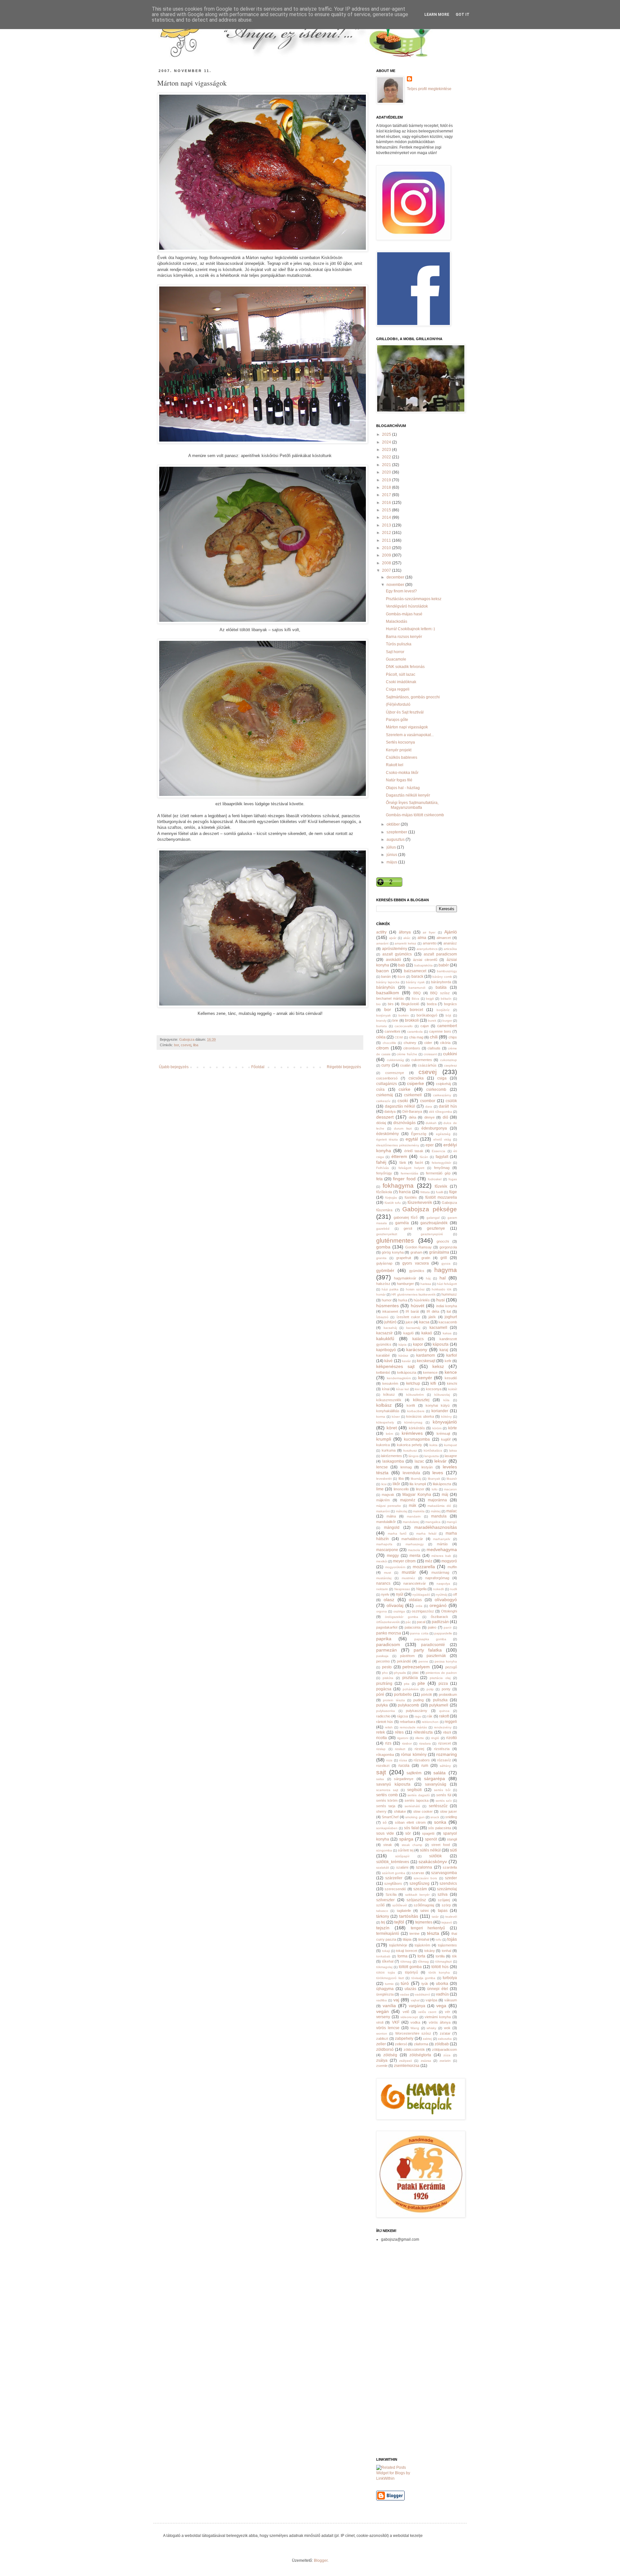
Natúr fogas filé (399, 780)
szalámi (402, 1867)
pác (408, 1622)
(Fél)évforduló (398, 704)
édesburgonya (434, 1128)
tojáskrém (422, 1945)
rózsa (403, 1760)
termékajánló (388, 1934)
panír (448, 1627)
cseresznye (395, 1073)
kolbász (384, 1405)
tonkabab (383, 1956)
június (392, 855)
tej (383, 1922)
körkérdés (417, 1428)
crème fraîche (407, 1054)
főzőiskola (384, 1192)
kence (451, 1372)
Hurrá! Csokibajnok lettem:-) (410, 629)
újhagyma (385, 1989)
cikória (445, 1043)
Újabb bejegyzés (174, 1067)
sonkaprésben (387, 1828)
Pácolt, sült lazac (401, 674)
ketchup (413, 1383)
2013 (387, 525)
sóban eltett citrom (410, 1822)
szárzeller (394, 1878)
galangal (433, 1218)
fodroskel (435, 1179)
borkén (404, 1015)
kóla (446, 1400)
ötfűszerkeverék (388, 1622)
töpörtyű (411, 1972)
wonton (382, 2034)
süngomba (384, 1850)
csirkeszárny (442, 1095)
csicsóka (416, 1078)
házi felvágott (447, 1284)
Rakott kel (395, 765)
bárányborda (441, 982)
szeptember (397, 832)
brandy (381, 1021)
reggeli (451, 1722)
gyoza (446, 1263)
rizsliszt (400, 1749)
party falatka (428, 1650)
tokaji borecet (407, 1951)
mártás (442, 1544)
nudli (453, 1589)
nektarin (382, 1589)
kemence (430, 1372)
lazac (419, 1461)
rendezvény (443, 1727)
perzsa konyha (446, 1661)
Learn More (437, 15)
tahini (424, 1911)
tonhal (446, 1951)
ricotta (382, 1738)
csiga (442, 1078)
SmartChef (390, 1817)
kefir (448, 1361)
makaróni (383, 1511)
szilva (443, 1894)
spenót (431, 1839)
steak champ (412, 1845)
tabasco (382, 1911)
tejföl (399, 1922)
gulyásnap (384, 1263)
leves (438, 1473)
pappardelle (443, 1633)
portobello (403, 1695)
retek (381, 1732)
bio (378, 1004)
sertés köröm (387, 1800)
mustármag (440, 1572)
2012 (387, 533)
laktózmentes (392, 1456)
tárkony (383, 1916)
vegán (382, 2011)
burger (447, 1021)
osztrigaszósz (423, 1611)
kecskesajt (426, 1361)
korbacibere (416, 1411)
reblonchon (430, 1722)
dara (429, 1106)
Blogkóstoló (410, 1004)
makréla (419, 1511)
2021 (387, 465)
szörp (446, 1905)
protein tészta (394, 1700)
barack (417, 976)
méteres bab (441, 1556)
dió (445, 1117)
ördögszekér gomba (401, 1617)
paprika (384, 1639)
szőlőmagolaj (424, 1905)
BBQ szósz (440, 993)
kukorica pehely (409, 1445)
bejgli (430, 999)
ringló (435, 1738)
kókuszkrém (415, 1395)
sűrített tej (406, 1850)
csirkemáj (385, 1095)
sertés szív (444, 1801)
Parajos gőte (397, 720)
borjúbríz (443, 1010)
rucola (404, 1766)
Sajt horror (395, 652)
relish (389, 1727)
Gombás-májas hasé (404, 614)
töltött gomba (410, 1967)
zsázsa (426, 2061)
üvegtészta (385, 1994)
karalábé (383, 1355)
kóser (396, 1417)
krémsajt (443, 1434)
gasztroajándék (434, 1223)
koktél (453, 1389)
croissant (430, 1054)
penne (423, 1661)
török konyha (439, 1972)
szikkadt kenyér (417, 1895)
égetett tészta (387, 1139)
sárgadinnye (404, 1779)
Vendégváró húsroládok (407, 606)
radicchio (383, 1716)
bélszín (446, 999)
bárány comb (442, 977)
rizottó (452, 1738)
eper (430, 1145)
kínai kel (403, 1389)
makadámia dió (439, 1506)
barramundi (417, 988)
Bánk (401, 977)
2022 (387, 457)
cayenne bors (440, 1031)
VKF (396, 2022)
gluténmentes (395, 1241)
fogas (453, 1179)
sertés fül (444, 1795)
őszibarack (439, 1617)
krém (389, 1434)
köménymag (413, 1422)
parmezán (387, 1650)
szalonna (424, 1867)
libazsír (452, 1479)
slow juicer (449, 1811)
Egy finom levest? (401, 591)
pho (385, 1673)
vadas (405, 1994)
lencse (382, 1467)
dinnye (429, 1117)
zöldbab (442, 2044)
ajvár (393, 938)
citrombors (412, 1048)
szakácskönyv (433, 1862)
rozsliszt (383, 1766)
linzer (420, 1489)
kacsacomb (448, 1322)
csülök (451, 1101)
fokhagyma (398, 1186)
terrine (414, 1934)
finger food (404, 1179)
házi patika (390, 1289)
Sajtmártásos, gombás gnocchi (413, 697)
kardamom (426, 1355)
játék (432, 1317)
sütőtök (435, 1856)
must (387, 1573)
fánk (403, 1163)
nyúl (400, 1594)
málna (391, 1516)
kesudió (451, 1378)
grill (444, 1258)
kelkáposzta (407, 1372)
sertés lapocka (416, 1800)
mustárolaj (384, 1578)
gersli (408, 1228)
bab (402, 965)
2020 (387, 472)
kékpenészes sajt (395, 1366)
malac (452, 1511)
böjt (448, 1015)
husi (440, 1300)
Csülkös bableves (402, 757)
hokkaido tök (442, 1289)
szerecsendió (395, 1889)
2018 (387, 487)
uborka (442, 1984)
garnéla (402, 1223)
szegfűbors (393, 1883)
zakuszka (445, 2039)
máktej (436, 1511)
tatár (435, 1917)
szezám (420, 1889)
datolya (390, 1111)
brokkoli (412, 1020)
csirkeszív (383, 1101)
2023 (387, 450)
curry (386, 1065)
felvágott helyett (411, 1168)
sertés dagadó (418, 1795)
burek (432, 1021)
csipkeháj (443, 1084)
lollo (435, 1489)
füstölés (411, 1197)
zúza (447, 2055)
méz (429, 1561)
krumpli (384, 1439)
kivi (417, 1389)
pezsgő (451, 1667)
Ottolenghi (449, 1611)
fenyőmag (442, 1168)
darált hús (448, 1106)
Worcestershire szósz (413, 2033)
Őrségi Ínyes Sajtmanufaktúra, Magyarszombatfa (412, 805)
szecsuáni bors (425, 1878)
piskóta (388, 1678)
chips (453, 1037)
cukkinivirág (395, 1060)
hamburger (405, 1284)
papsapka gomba (430, 1639)
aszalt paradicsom (440, 954)
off (455, 1594)
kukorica (383, 1445)
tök (455, 1956)
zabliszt (382, 2039)
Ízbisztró (382, 1317)
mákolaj (402, 1511)
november (396, 585)
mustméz (408, 1578)
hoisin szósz (415, 1289)
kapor (418, 1344)
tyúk (425, 1984)
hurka (403, 1300)
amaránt (382, 943)
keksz (438, 1366)
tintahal (424, 1939)
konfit (411, 1405)
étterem (399, 1156)
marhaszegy (415, 1544)
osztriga (399, 1611)
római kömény (414, 1755)
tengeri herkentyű (428, 1928)
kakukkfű (385, 1339)
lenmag (406, 1467)
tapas (443, 1911)
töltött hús (440, 1967)
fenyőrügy (384, 1173)
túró (405, 1983)
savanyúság (436, 1784)
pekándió (404, 1661)
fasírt (419, 1163)
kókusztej (421, 1400)
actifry (381, 932)
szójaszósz (416, 1900)
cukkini (450, 1054)
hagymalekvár (405, 1278)
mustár (409, 1572)
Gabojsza (187, 1039)
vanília (389, 2006)
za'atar (445, 2033)
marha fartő (397, 1533)
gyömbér (385, 1270)
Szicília (391, 1894)
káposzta (441, 1344)
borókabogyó (427, 1015)
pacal (421, 1622)
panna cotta (419, 1633)
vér (448, 2012)
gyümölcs (417, 1271)
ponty (446, 1689)
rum (425, 1766)
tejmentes (424, 1922)
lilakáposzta (442, 1484)
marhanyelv (442, 1539)
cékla (381, 1037)
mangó (452, 1522)
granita (381, 1258)
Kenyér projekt (399, 750)
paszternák (436, 1656)
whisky (431, 2028)
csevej (186, 1045)
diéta (413, 1117)
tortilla (440, 1956)
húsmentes (387, 1306)
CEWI (399, 1037)
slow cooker (423, 1811)
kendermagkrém (399, 1378)
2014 (387, 517)
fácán (424, 1157)
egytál (412, 1139)
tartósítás (409, 1916)
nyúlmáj (442, 1595)
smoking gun (415, 1817)
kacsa (424, 1322)
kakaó (427, 1333)
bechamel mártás (390, 998)
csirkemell (413, 1095)
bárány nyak (415, 982)
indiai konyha (447, 1306)
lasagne (451, 1456)
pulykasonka (386, 1711)
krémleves (412, 1433)
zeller (381, 2044)
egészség (443, 1134)
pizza (443, 1684)
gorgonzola (448, 1247)
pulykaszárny (417, 1711)
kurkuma (389, 1450)
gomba (383, 1247)
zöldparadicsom (444, 2049)
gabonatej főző (406, 1217)
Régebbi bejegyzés (344, 1067)
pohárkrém (411, 1689)
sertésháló (412, 1806)
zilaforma (421, 2044)
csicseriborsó (387, 1078)
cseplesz (450, 1065)
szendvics (448, 1883)
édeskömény (387, 1134)
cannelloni (392, 1031)
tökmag (406, 1961)
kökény (446, 1417)
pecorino (383, 1661)
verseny (383, 2017)
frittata (425, 1192)
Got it (463, 15)
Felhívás (382, 1168)
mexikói (382, 1561)
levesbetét (384, 1479)
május (392, 862)
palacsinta (413, 1627)
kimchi (452, 1383)
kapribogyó (386, 1350)
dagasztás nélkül (400, 1106)
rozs (389, 1760)
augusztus (396, 840)
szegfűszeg (419, 1883)
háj (428, 1278)
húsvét (418, 1306)
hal (443, 1278)
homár (381, 1294)
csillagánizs (387, 1084)
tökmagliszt (444, 1961)
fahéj (381, 1162)
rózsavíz (444, 1760)
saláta (439, 1773)
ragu (418, 1716)
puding (418, 1700)
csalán (405, 1065)
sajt (381, 1772)
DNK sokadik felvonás (405, 667)
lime (380, 1489)
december (396, 577)
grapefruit (404, 1258)
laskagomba (393, 1461)
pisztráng (384, 1684)
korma (381, 1417)
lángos (413, 1456)
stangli (452, 1839)
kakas (447, 1333)
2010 (387, 548)
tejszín (383, 1928)
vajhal (415, 2000)
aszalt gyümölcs (397, 954)
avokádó (393, 960)
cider (428, 1043)
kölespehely (385, 1422)
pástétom (407, 1656)
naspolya (443, 1584)
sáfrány (445, 1766)
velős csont (427, 2012)
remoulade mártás (413, 1727)
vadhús (442, 1994)
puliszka (440, 1700)
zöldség (390, 2055)
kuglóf (446, 1439)
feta (379, 1179)
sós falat (411, 1828)
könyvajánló (445, 1422)
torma (403, 1956)
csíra (380, 1090)
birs (391, 1004)
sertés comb (387, 1795)
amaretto (430, 943)
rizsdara (425, 1743)
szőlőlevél (400, 1905)
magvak (388, 1495)
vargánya (417, 2006)
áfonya (405, 932)
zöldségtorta (420, 2055)
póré (380, 1695)
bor (176, 1045)
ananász (450, 943)
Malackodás (397, 621)
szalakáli (382, 1867)
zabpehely (404, 2039)
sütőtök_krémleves (393, 1862)
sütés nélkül (430, 1850)
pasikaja (382, 1656)
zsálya (382, 2060)
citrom (382, 1048)
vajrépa (431, 2000)
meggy (393, 1556)
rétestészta (423, 1732)
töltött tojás (386, 1972)
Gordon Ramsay (419, 1247)
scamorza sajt (387, 1790)
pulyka (382, 1705)
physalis (400, 1673)
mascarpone (387, 1550)
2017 (387, 495)
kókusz (389, 1394)
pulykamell (439, 1705)
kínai (386, 1389)
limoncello (401, 1489)
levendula (411, 1473)
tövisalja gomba (424, 1978)
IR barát (412, 1311)
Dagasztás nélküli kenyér (408, 795)
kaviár (406, 1361)
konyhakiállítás (388, 1411)
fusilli (439, 1192)
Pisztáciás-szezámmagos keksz (414, 599)
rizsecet (444, 1743)
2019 (387, 480)
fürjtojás (391, 1198)
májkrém (383, 1500)
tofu (439, 1940)
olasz (389, 1600)
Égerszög (419, 1134)
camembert (447, 1026)
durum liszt (403, 1128)
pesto (387, 1667)
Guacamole (396, 659)
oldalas (415, 1600)
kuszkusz (410, 1450)
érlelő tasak (414, 1151)
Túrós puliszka (399, 644)
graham (416, 1252)
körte (453, 1428)
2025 (387, 434)
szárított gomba (394, 1873)
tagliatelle (404, 1911)
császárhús (427, 1065)
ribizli (447, 1732)
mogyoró (449, 1561)
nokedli (438, 1589)
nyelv (385, 1594)
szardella (450, 1867)
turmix (389, 1984)
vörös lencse (388, 2028)
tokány (430, 1951)
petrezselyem (416, 1667)
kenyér (425, 1378)
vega (441, 2006)
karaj (444, 1350)
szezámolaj (447, 1889)
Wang (415, 2028)
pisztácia (410, 1678)
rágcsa (402, 1716)
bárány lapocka (388, 982)
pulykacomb (408, 1705)
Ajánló (451, 932)
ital (449, 1311)
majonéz (408, 1500)
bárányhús (386, 987)
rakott (444, 1716)
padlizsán (440, 1622)
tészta (433, 1933)
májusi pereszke (389, 1506)
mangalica (433, 1522)
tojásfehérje (398, 1945)
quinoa (444, 1711)
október (394, 824)
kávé (388, 1361)
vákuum (451, 2000)
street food (441, 1845)
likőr (396, 1484)
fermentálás (409, 1173)
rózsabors (422, 1760)
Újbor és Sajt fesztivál (405, 712)
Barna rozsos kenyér (404, 637)
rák (430, 1716)
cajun (425, 1026)
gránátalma (439, 1252)
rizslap (381, 1749)
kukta (434, 1445)
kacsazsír (384, 1333)
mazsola (414, 1550)
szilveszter (385, 1900)
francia (405, 1192)
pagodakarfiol (387, 1627)
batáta (441, 987)
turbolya (450, 1978)
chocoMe (389, 1043)
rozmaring (447, 1754)
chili (434, 1037)
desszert (385, 1117)
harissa (426, 1284)
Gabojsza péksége (430, 1209)
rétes (399, 1732)
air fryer (429, 932)
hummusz (449, 1294)
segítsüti (414, 1790)
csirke (404, 1089)
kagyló (408, 1333)
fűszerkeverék (420, 1203)
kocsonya (434, 1389)
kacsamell (438, 1328)
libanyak (434, 1479)
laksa (453, 1450)
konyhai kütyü (438, 1405)
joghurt (451, 1317)
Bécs (415, 999)
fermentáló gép (438, 1173)
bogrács (450, 1004)
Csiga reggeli (398, 689)
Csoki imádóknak (401, 682)
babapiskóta (424, 965)
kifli (433, 1383)
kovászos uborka (420, 1416)
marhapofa (384, 1544)
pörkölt (426, 1695)
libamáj (416, 1479)
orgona (382, 1611)
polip (430, 1689)
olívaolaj (395, 1605)
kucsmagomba (417, 1439)
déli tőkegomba (440, 1112)
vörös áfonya (440, 2022)
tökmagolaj (384, 1967)
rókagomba (385, 1755)
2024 (387, 442)
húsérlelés (422, 1300)
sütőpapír (402, 1856)
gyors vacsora (416, 1263)
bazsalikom (388, 993)
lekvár (440, 1461)
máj (445, 1495)
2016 (387, 503)
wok (447, 2028)
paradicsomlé (433, 1645)
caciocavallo (404, 1026)
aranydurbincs (427, 949)
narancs (383, 1583)
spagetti (428, 1833)
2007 (387, 570)
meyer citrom (404, 1561)
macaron (450, 1489)
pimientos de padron (441, 1673)
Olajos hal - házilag (403, 788)
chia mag (416, 1037)
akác (407, 938)
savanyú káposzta (393, 1784)
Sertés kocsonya (400, 742)
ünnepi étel (438, 1989)
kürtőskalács (433, 1450)
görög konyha (393, 1252)
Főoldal (258, 1067)
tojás (452, 1939)
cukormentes (422, 1060)
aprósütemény (395, 949)
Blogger (321, 2560)
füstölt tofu (393, 1203)
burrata (382, 1026)
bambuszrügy (447, 971)
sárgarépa (434, 1778)
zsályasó (406, 2061)
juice (409, 1322)
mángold (392, 1528)
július (392, 847)
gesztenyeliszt (387, 1234)
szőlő (380, 1905)
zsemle (382, 2066)
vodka (415, 2022)
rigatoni (403, 1738)
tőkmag (423, 1961)
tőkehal (388, 1961)
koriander (440, 1411)
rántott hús (385, 1722)
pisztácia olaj (440, 1678)
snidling (451, 1817)
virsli (380, 2022)
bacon (382, 971)
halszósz (383, 1284)
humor (387, 1300)
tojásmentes (447, 1945)
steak (388, 1845)
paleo (432, 1627)
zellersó (401, 2044)
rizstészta (442, 1749)
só (385, 1822)
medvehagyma (442, 1549)
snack (435, 1817)
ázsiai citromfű (425, 960)
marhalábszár (412, 1539)
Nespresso (402, 1589)
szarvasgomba (444, 1873)
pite (421, 1683)
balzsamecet (415, 971)
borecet (416, 1010)
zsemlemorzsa (407, 2066)
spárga (406, 1839)
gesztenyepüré (432, 1234)
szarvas (418, 1873)
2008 (387, 563)
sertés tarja (386, 1806)
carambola (415, 1032)
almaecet (444, 938)
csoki (403, 1100)
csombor (428, 1101)
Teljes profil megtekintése (429, 89)
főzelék (441, 1186)
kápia (403, 1345)
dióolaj (381, 1123)
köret (392, 1428)
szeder (451, 1878)
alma (422, 938)
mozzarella (424, 1567)
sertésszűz (438, 1806)
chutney (410, 1043)
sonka (440, 1822)
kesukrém (390, 1383)
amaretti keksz (405, 943)
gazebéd (383, 1229)
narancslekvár (415, 1583)
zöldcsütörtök (414, 2049)
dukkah (431, 1123)
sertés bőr (442, 1790)
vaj (396, 2000)
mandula (439, 1516)
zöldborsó (385, 2049)
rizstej (419, 1749)
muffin (452, 1567)
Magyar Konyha (417, 1495)
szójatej (444, 1900)
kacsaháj (390, 1328)
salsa (380, 1779)
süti (453, 1850)
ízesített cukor (408, 1317)
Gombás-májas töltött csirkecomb (415, 815)
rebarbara (408, 1722)
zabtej (427, 2039)
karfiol (452, 1355)
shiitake (400, 1811)
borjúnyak (383, 1015)
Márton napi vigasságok (407, 727)
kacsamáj (413, 1328)
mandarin (414, 1516)
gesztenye (436, 1228)
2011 (387, 540)
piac (416, 1673)
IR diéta (433, 1311)
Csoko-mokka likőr (402, 773)
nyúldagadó (421, 1595)
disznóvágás (404, 1123)
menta (415, 1556)
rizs (388, 1743)
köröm (437, 1428)
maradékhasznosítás (436, 1527)
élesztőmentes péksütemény (398, 1145)
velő (406, 2012)
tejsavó (447, 1922)
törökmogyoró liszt (390, 1978)
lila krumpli (418, 1484)
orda (419, 1606)
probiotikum (448, 1695)
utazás (410, 1989)
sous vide (385, 1833)
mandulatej (411, 1522)
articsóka (450, 949)
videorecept (409, 2017)
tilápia (407, 1939)
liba (196, 1045)
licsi (384, 1484)
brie (395, 1020)
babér (444, 965)
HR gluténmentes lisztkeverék (413, 1294)
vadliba (382, 2000)
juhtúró (390, 1322)
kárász (403, 1356)
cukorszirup (449, 1060)
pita (407, 1684)
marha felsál (426, 1533)
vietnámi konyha (438, 2017)
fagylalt (442, 1157)
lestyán (427, 1467)
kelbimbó (383, 1372)
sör (408, 1833)
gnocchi (443, 1241)
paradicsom (388, 1644)
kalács (418, 1339)
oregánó (438, 1605)
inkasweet (390, 1311)
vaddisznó (423, 1994)
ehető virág (442, 1139)
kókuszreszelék (389, 1400)
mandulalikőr (386, 1522)
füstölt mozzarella (441, 1197)
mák (413, 1506)
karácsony (417, 1350)
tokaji (386, 1951)
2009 (387, 555)
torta (421, 1956)
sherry (381, 1811)
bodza (432, 1004)
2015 (387, 510)
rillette (420, 1738)
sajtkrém (414, 1773)
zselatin (445, 2061)
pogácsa (384, 1689)
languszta (432, 1456)
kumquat (450, 1445)
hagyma (446, 1270)
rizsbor (407, 1743)
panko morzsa (389, 1633)
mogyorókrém (395, 1567)
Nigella (421, 1589)
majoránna (437, 1500)
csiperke (415, 1083)
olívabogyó (446, 1600)
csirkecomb (436, 1090)
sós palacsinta (440, 1828)
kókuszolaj (442, 1395)
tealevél (451, 1917)
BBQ (417, 993)
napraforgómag (437, 1578)
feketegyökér (441, 1163)
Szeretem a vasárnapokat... (410, 735)
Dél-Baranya (412, 1111)
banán (386, 976)
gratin (426, 1258)
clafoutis (434, 1048)
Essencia (439, 1151)
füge (453, 1192)
